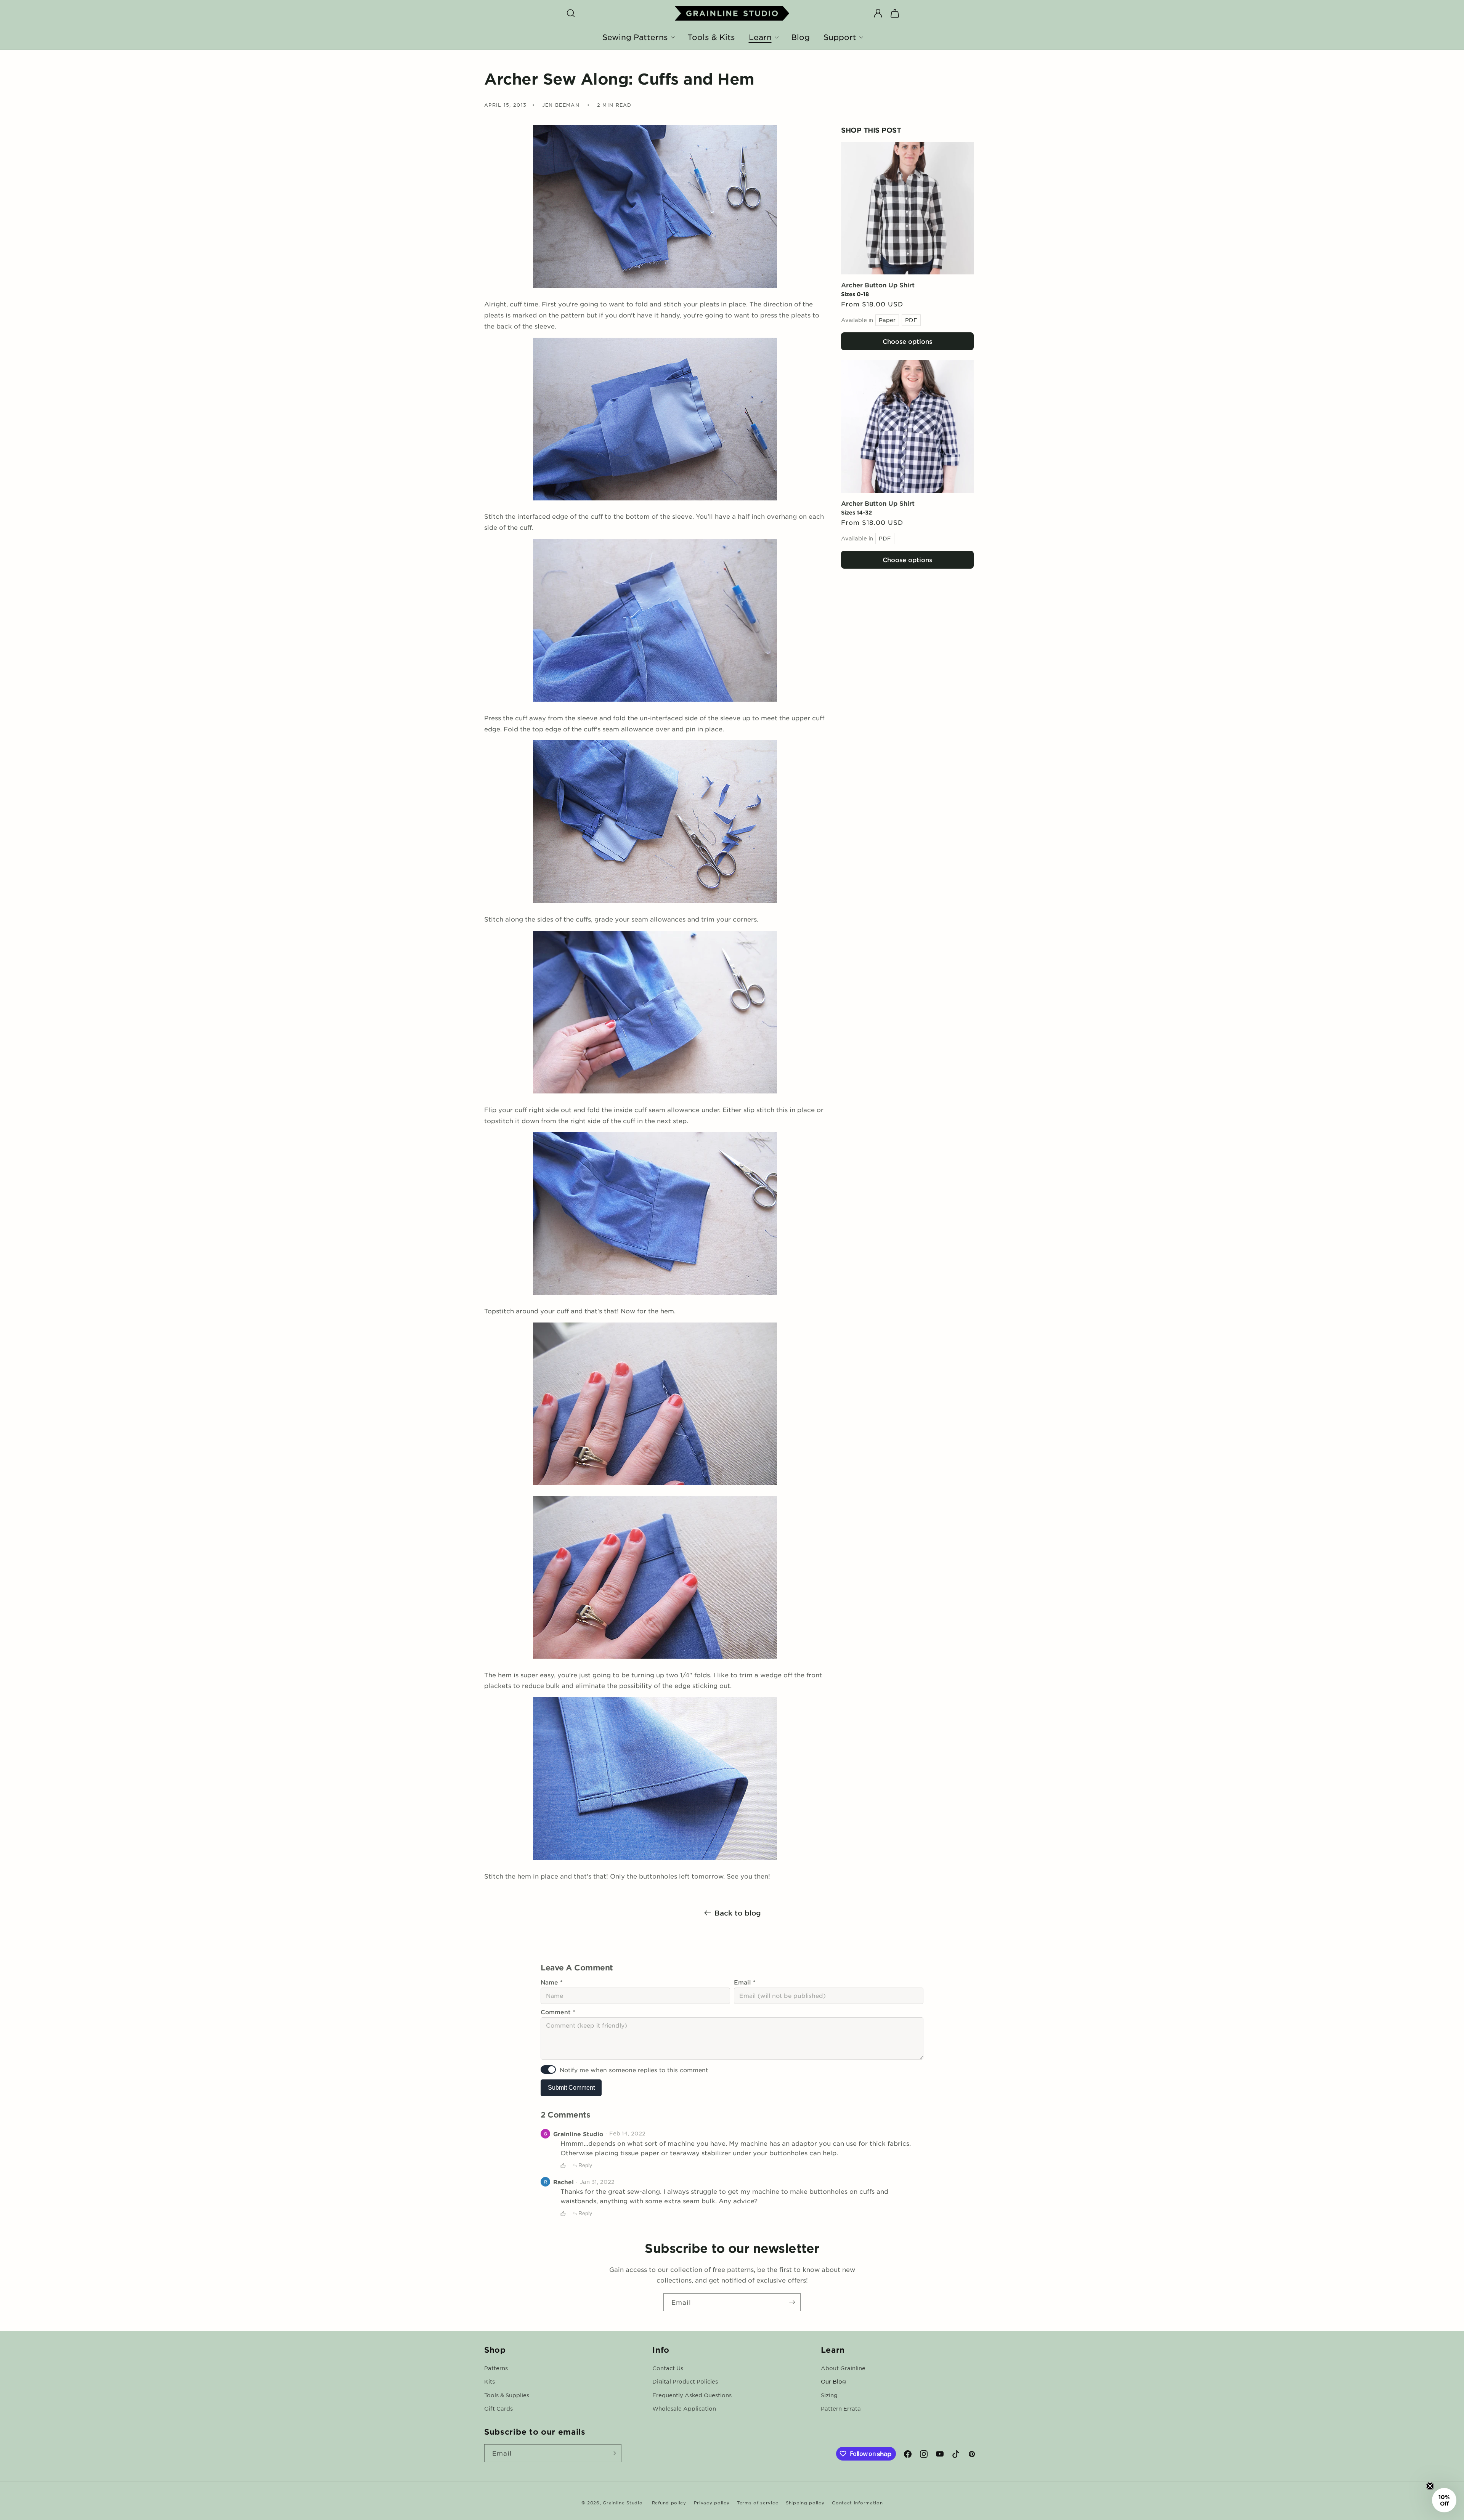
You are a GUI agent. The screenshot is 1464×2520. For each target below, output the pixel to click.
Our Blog (833, 2381)
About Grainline (843, 2368)
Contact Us (668, 2368)
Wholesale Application (684, 2408)
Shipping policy (805, 2502)
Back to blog (738, 1913)
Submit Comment (571, 2088)
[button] (571, 13)
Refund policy (669, 2502)
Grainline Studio (623, 2502)
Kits (490, 2381)
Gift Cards (498, 2408)
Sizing (829, 2395)
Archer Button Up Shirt (878, 285)
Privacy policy (712, 2502)
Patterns (496, 2368)
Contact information (857, 2502)
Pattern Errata (841, 2408)
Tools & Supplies (507, 2395)
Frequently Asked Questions (692, 2395)
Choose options (907, 341)
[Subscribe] (792, 2302)
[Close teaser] (1430, 2486)
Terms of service (758, 2502)
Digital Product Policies (685, 2381)
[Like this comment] (563, 2166)
